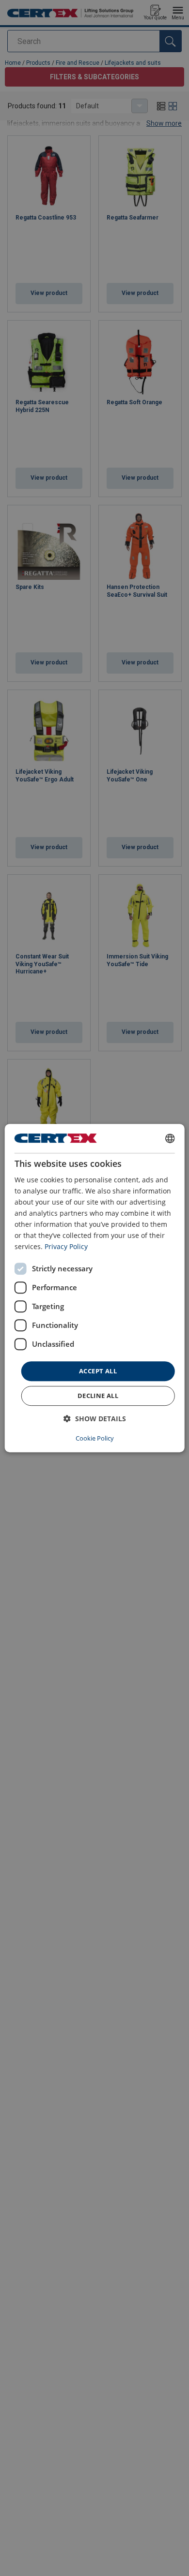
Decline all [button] (98, 1396)
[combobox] (170, 1138)
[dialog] (95, 1288)
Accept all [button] (98, 1371)
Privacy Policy (66, 1247)
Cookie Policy (95, 1438)
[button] (95, 1419)
